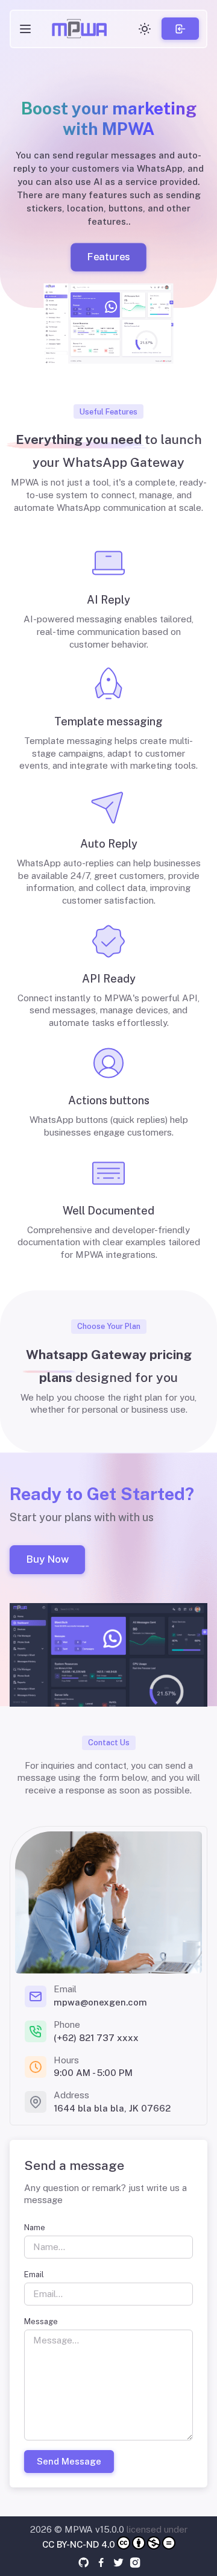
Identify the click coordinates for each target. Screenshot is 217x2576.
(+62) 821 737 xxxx (96, 2038)
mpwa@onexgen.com (100, 2002)
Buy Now (47, 1559)
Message (41, 2321)
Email (34, 2274)
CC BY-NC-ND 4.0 (79, 2544)
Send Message (69, 2461)
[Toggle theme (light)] (145, 29)
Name (35, 2227)
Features (109, 257)
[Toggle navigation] (25, 29)
